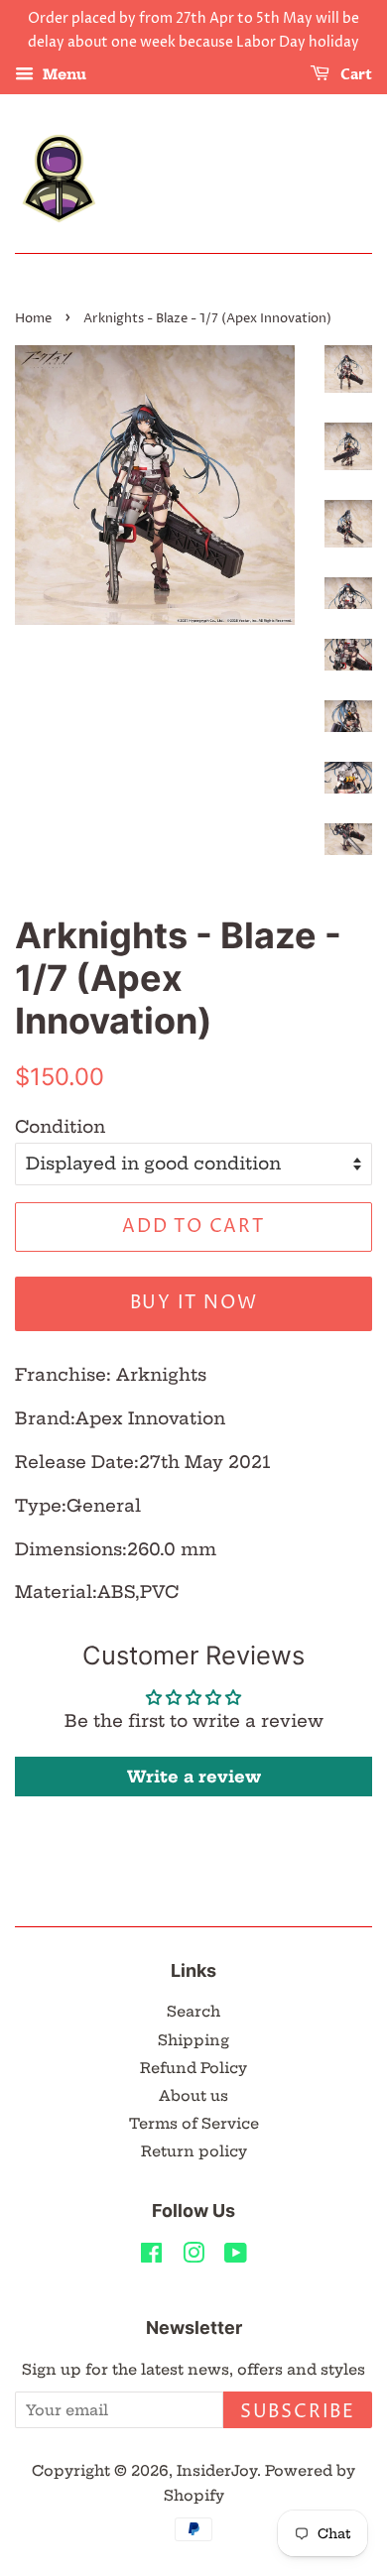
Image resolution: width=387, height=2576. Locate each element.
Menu (63, 74)
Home (33, 319)
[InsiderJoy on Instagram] (193, 2257)
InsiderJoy (217, 2471)
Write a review (194, 1777)
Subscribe (298, 2412)
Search (193, 2012)
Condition (60, 1126)
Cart (355, 75)
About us (193, 2096)
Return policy (194, 2151)
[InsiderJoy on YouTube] (236, 2257)
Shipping (193, 2040)
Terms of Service (194, 2124)
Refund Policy (193, 2068)
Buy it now (194, 1303)
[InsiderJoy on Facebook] (151, 2257)
